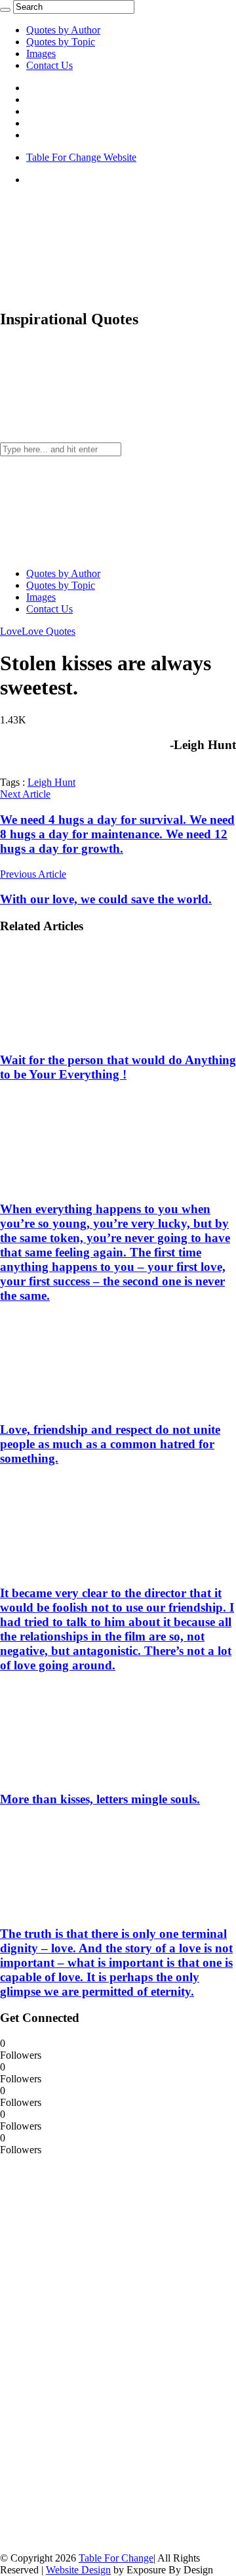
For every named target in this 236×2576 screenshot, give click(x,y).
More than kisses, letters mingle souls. (100, 1799)
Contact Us (49, 65)
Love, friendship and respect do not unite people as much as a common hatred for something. (110, 1444)
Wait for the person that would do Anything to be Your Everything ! (118, 1067)
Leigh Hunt (51, 782)
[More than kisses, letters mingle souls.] (86, 1773)
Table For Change (116, 2558)
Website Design (78, 2570)
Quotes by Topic (61, 42)
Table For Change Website (81, 157)
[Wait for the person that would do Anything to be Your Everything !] (86, 1035)
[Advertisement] (98, 2353)
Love (11, 631)
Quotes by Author (63, 30)
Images (41, 54)
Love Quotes (49, 631)
